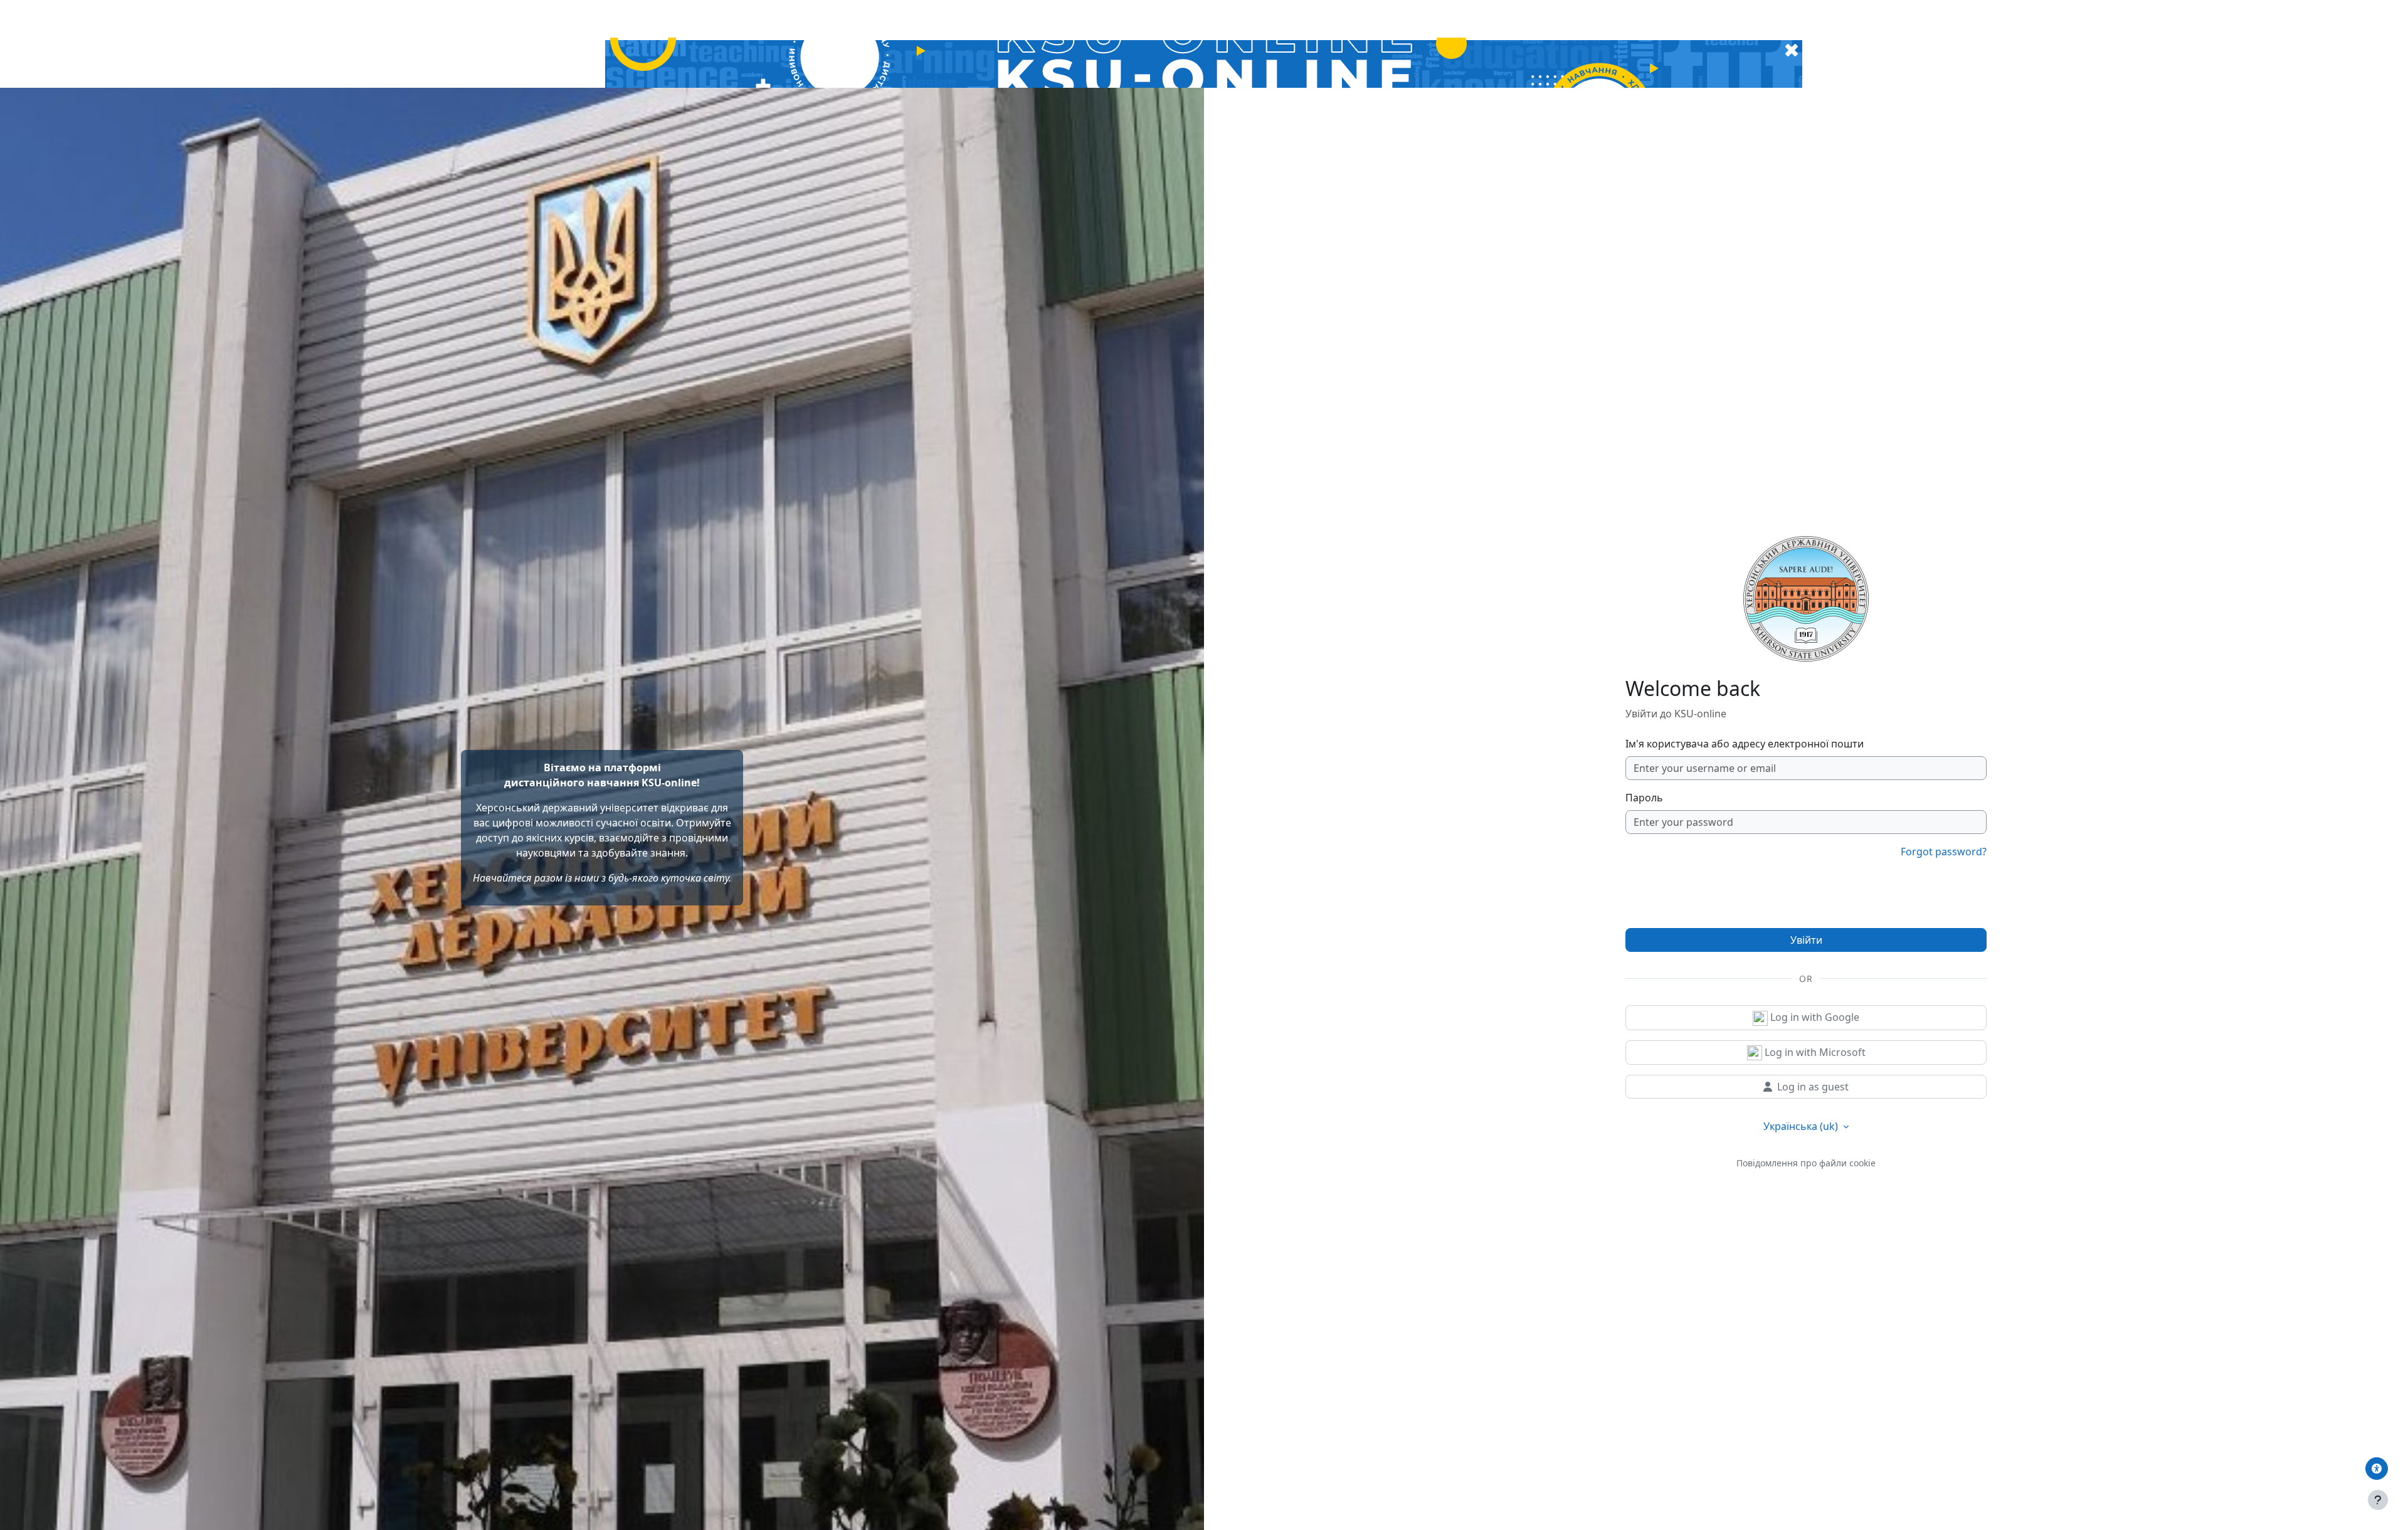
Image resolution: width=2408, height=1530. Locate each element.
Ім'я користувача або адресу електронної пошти (1745, 744)
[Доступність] (2377, 1469)
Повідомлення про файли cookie (1806, 1163)
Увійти (1806, 940)
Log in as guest (1813, 1087)
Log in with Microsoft (1814, 1052)
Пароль (1644, 798)
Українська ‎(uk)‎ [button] (1802, 1126)
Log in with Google (1814, 1017)
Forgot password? (1944, 852)
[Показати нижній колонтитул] (2378, 1500)
